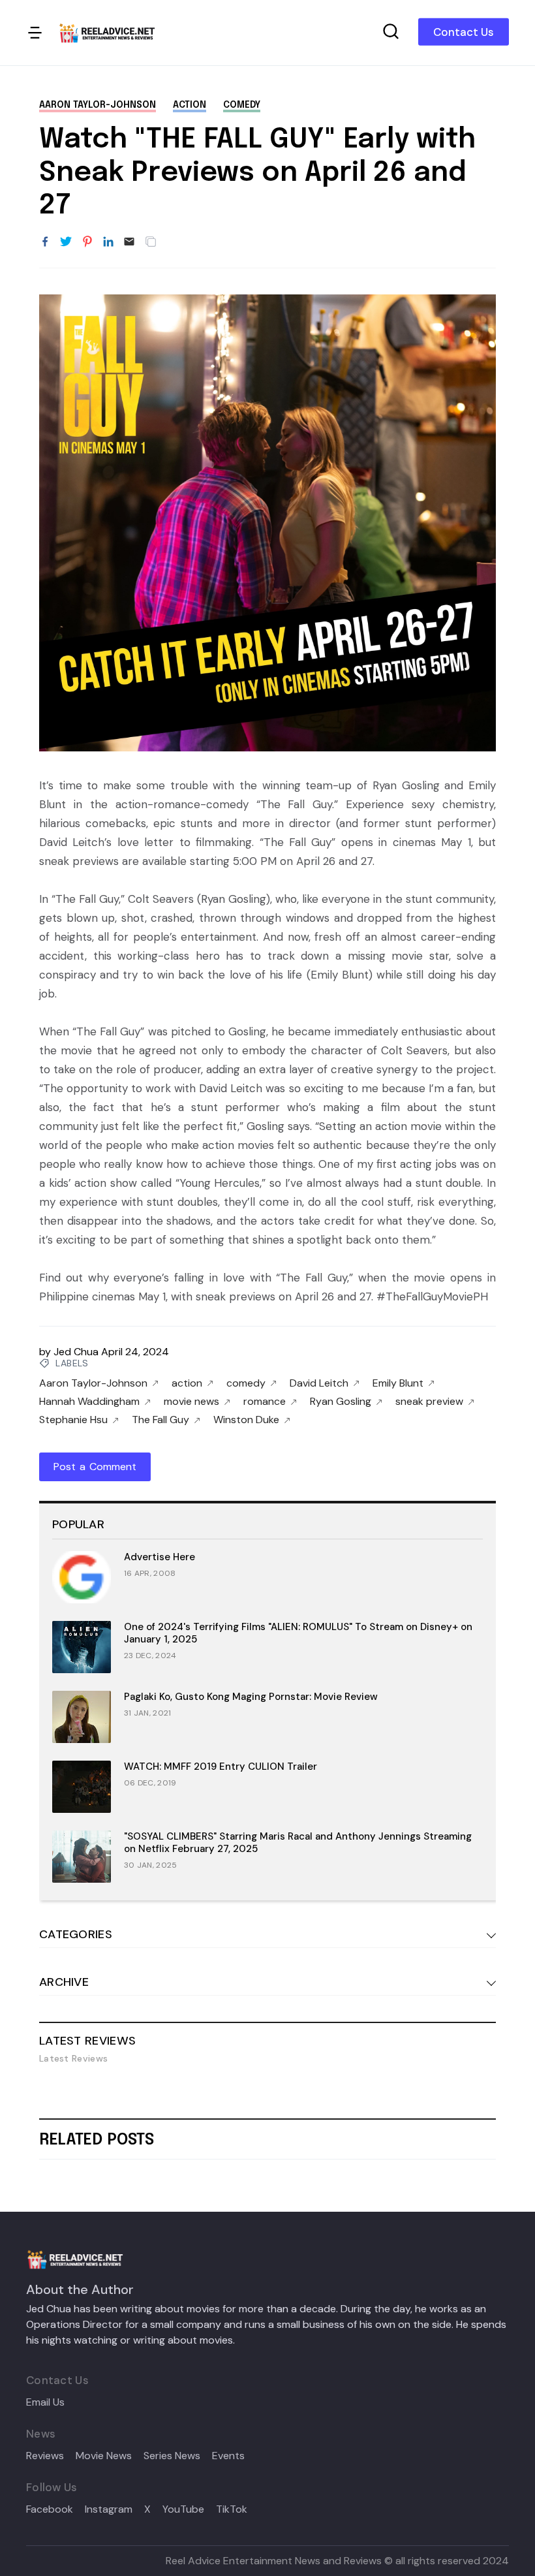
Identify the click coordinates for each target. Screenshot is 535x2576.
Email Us (45, 2402)
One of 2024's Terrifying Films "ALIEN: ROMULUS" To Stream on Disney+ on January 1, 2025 (298, 1633)
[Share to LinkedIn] (108, 242)
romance (265, 1402)
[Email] (129, 242)
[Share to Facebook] (45, 242)
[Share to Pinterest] (87, 242)
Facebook (50, 2509)
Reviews (45, 2456)
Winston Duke (246, 1420)
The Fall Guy (160, 1420)
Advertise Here (160, 1557)
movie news (191, 1402)
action (190, 105)
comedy (242, 105)
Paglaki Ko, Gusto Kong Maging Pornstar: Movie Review (251, 1697)
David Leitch (319, 1383)
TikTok (232, 2509)
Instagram (109, 2509)
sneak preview (429, 1402)
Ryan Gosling (341, 1402)
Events (228, 2456)
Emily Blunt (398, 1383)
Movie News (104, 2456)
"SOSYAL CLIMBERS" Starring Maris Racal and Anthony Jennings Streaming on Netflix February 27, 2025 (298, 1843)
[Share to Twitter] (66, 242)
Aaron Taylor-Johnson (98, 105)
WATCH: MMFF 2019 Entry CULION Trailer (221, 1767)
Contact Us (464, 32)
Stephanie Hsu (73, 1420)
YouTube (183, 2509)
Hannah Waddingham (89, 1402)
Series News (172, 2456)
